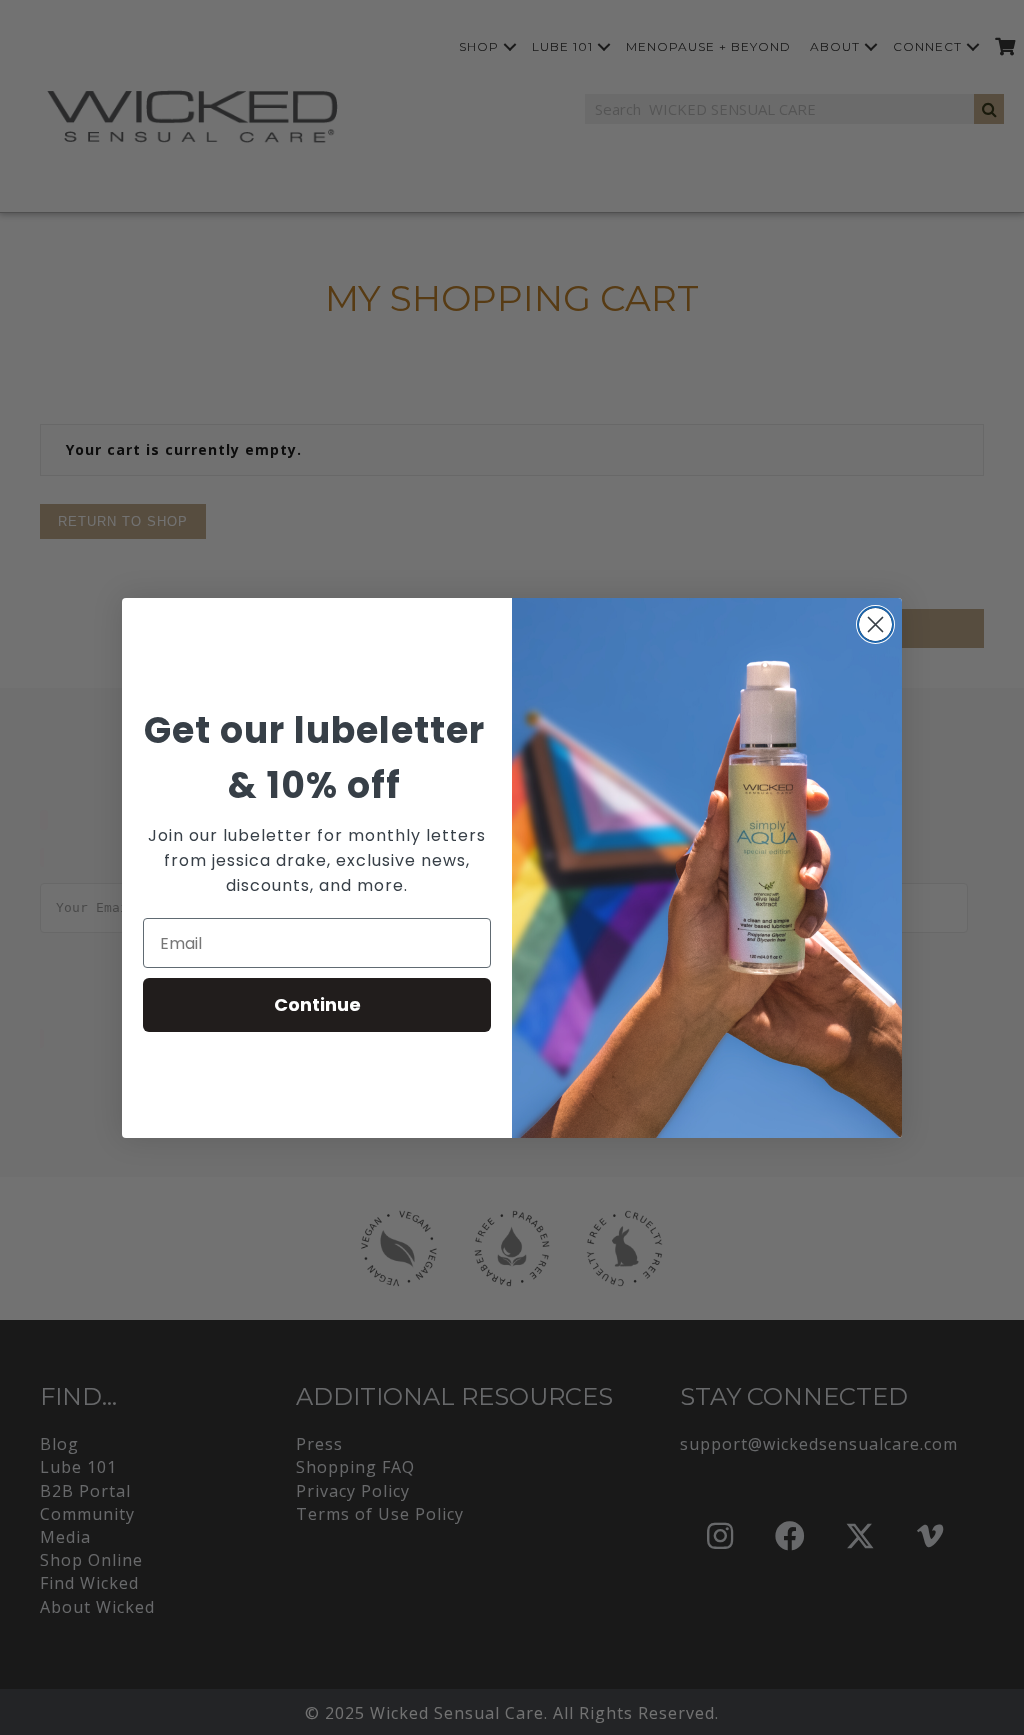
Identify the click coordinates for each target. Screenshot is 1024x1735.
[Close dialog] (875, 624)
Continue (317, 1004)
